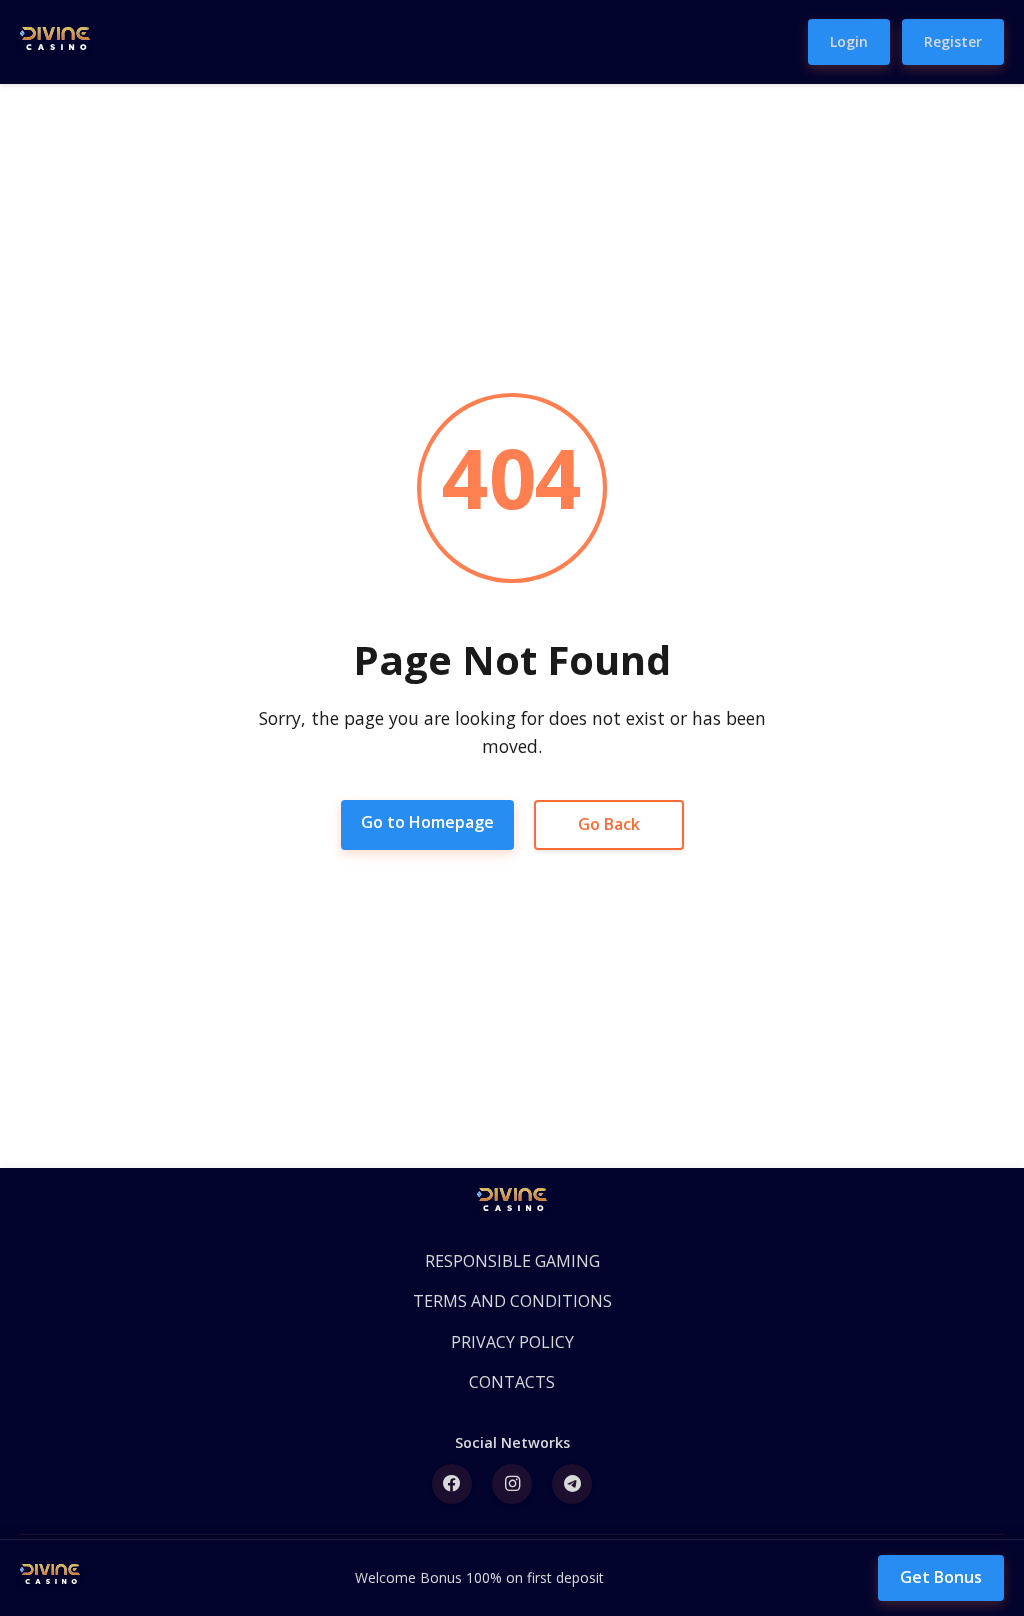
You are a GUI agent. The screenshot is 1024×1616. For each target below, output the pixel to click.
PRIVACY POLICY (512, 1342)
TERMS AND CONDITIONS (512, 1301)
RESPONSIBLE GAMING (512, 1261)
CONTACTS (512, 1382)
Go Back (609, 824)
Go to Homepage (427, 822)
